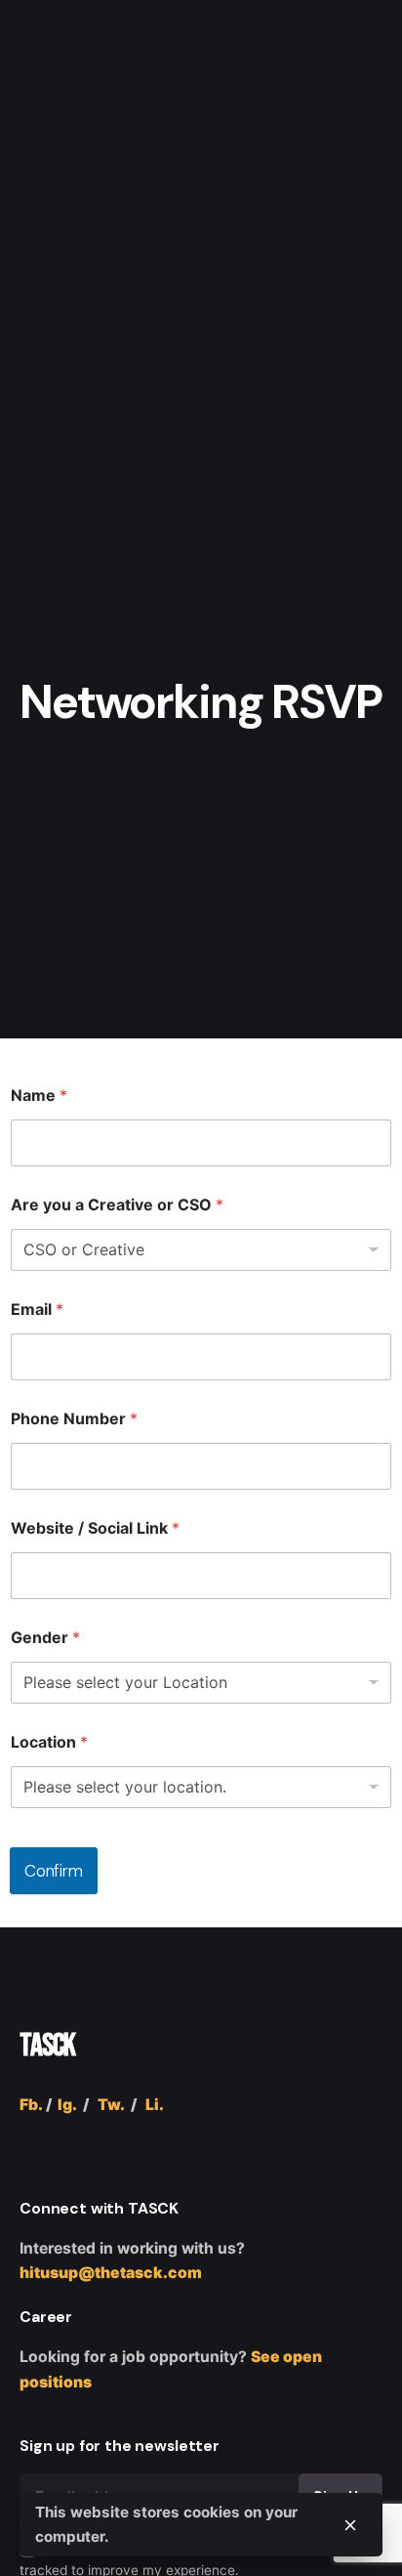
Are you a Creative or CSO (117, 1205)
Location (49, 1742)
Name (39, 1096)
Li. (155, 2105)
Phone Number (74, 1419)
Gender (45, 1638)
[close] (350, 2525)
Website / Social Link (95, 1528)
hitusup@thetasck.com (111, 2273)
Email (37, 1309)
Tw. (111, 2105)
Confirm (54, 1871)
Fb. (31, 2105)
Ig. (67, 2105)
